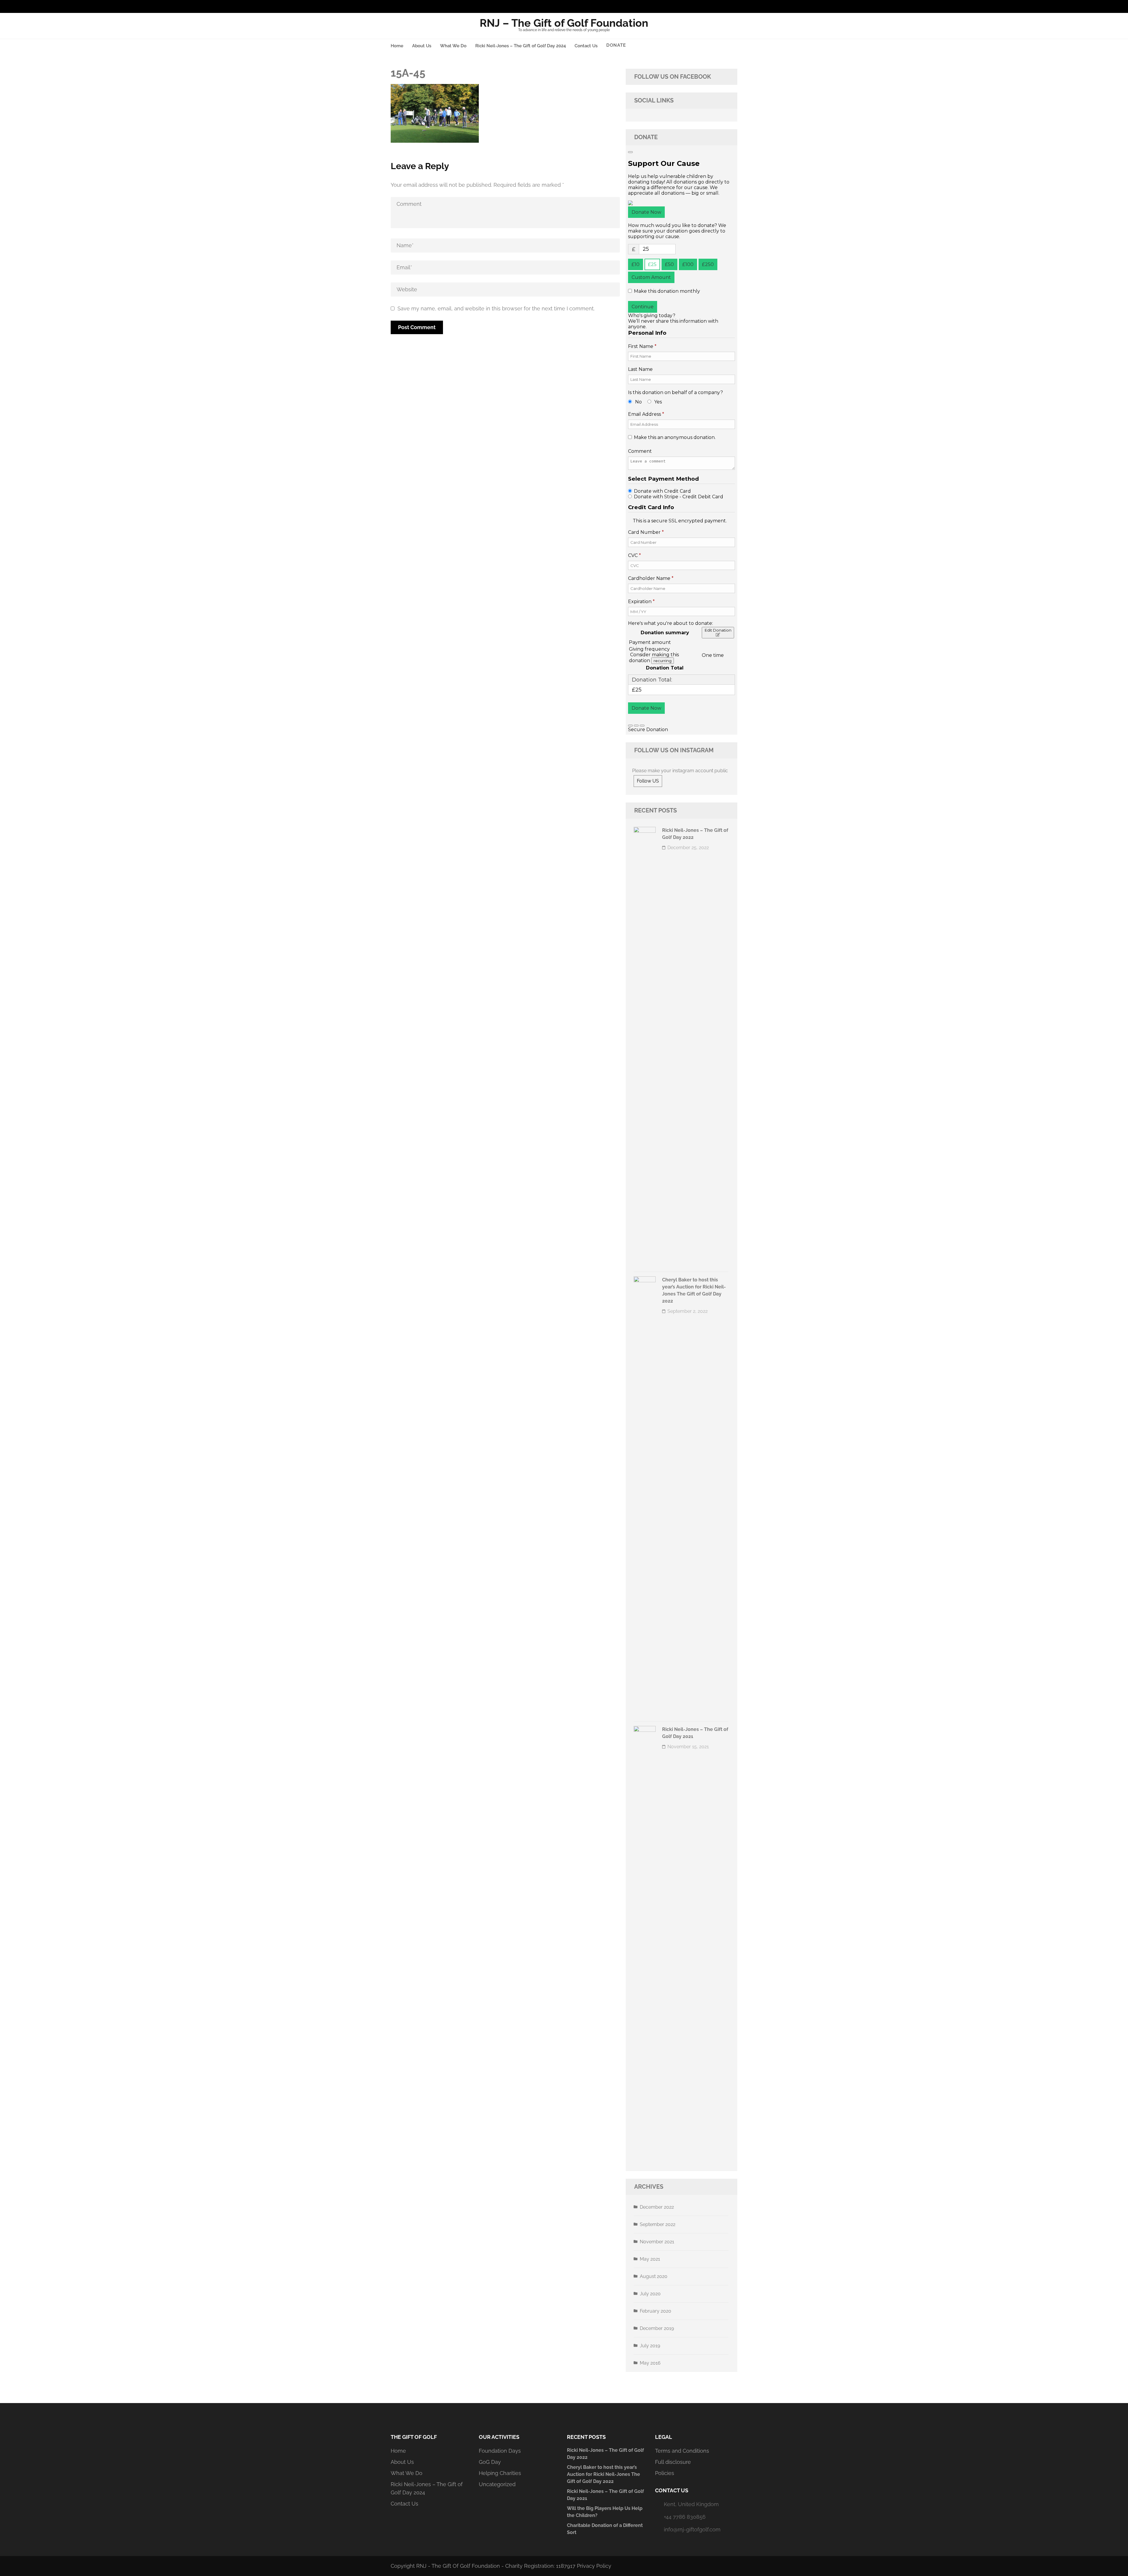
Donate (616, 45)
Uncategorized (497, 2484)
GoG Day (490, 2462)
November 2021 (657, 2242)
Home (397, 46)
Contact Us (586, 46)
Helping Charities (500, 2473)
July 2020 (650, 2294)
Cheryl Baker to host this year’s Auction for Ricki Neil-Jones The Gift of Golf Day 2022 (604, 2474)
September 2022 (658, 2224)
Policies (665, 2473)
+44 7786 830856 (685, 2517)
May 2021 (650, 2259)
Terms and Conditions (682, 2451)
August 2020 (654, 2276)
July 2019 (650, 2346)
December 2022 (657, 2207)
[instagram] (716, 6)
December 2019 (657, 2328)
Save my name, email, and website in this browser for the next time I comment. (496, 308)
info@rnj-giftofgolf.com (692, 2529)
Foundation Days (500, 2451)
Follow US (648, 781)
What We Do (453, 46)
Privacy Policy (594, 2566)
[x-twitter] (734, 6)
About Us (422, 46)
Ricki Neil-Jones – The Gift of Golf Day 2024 (521, 46)
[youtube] (725, 6)
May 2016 (650, 2363)
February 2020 (656, 2311)
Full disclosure (673, 2462)
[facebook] (706, 6)
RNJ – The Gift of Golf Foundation (564, 23)
